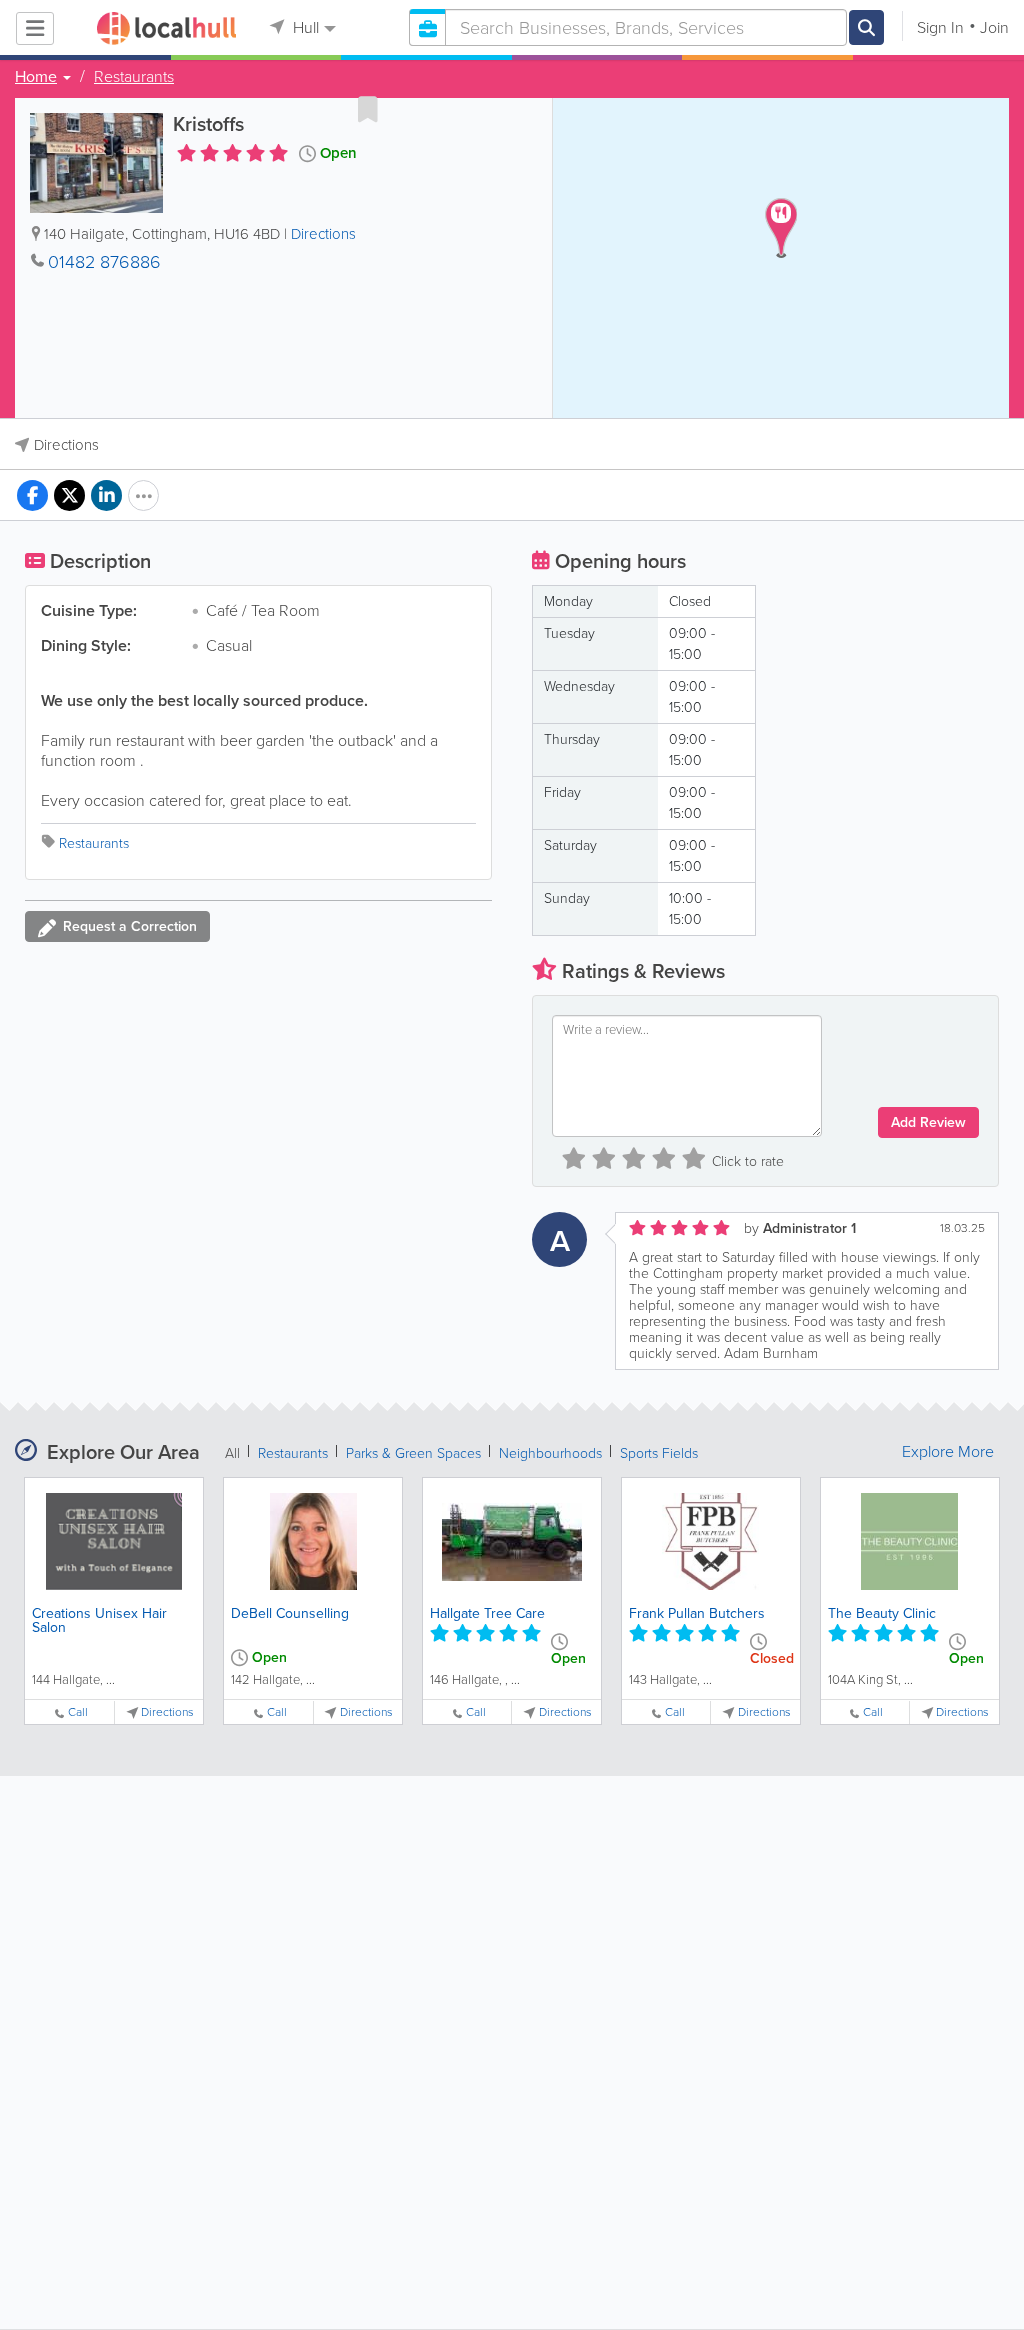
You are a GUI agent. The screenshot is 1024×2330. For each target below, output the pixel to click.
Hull (304, 27)
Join (994, 27)
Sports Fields (659, 1453)
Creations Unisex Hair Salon (99, 1620)
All (232, 1453)
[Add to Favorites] (368, 109)
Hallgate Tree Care (487, 1613)
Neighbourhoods (550, 1453)
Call (78, 1712)
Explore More (948, 1452)
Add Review (928, 1122)
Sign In (940, 27)
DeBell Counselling (290, 1613)
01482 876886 (104, 262)
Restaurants (134, 77)
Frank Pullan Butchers (697, 1613)
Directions (323, 234)
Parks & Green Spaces (413, 1453)
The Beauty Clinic (882, 1613)
